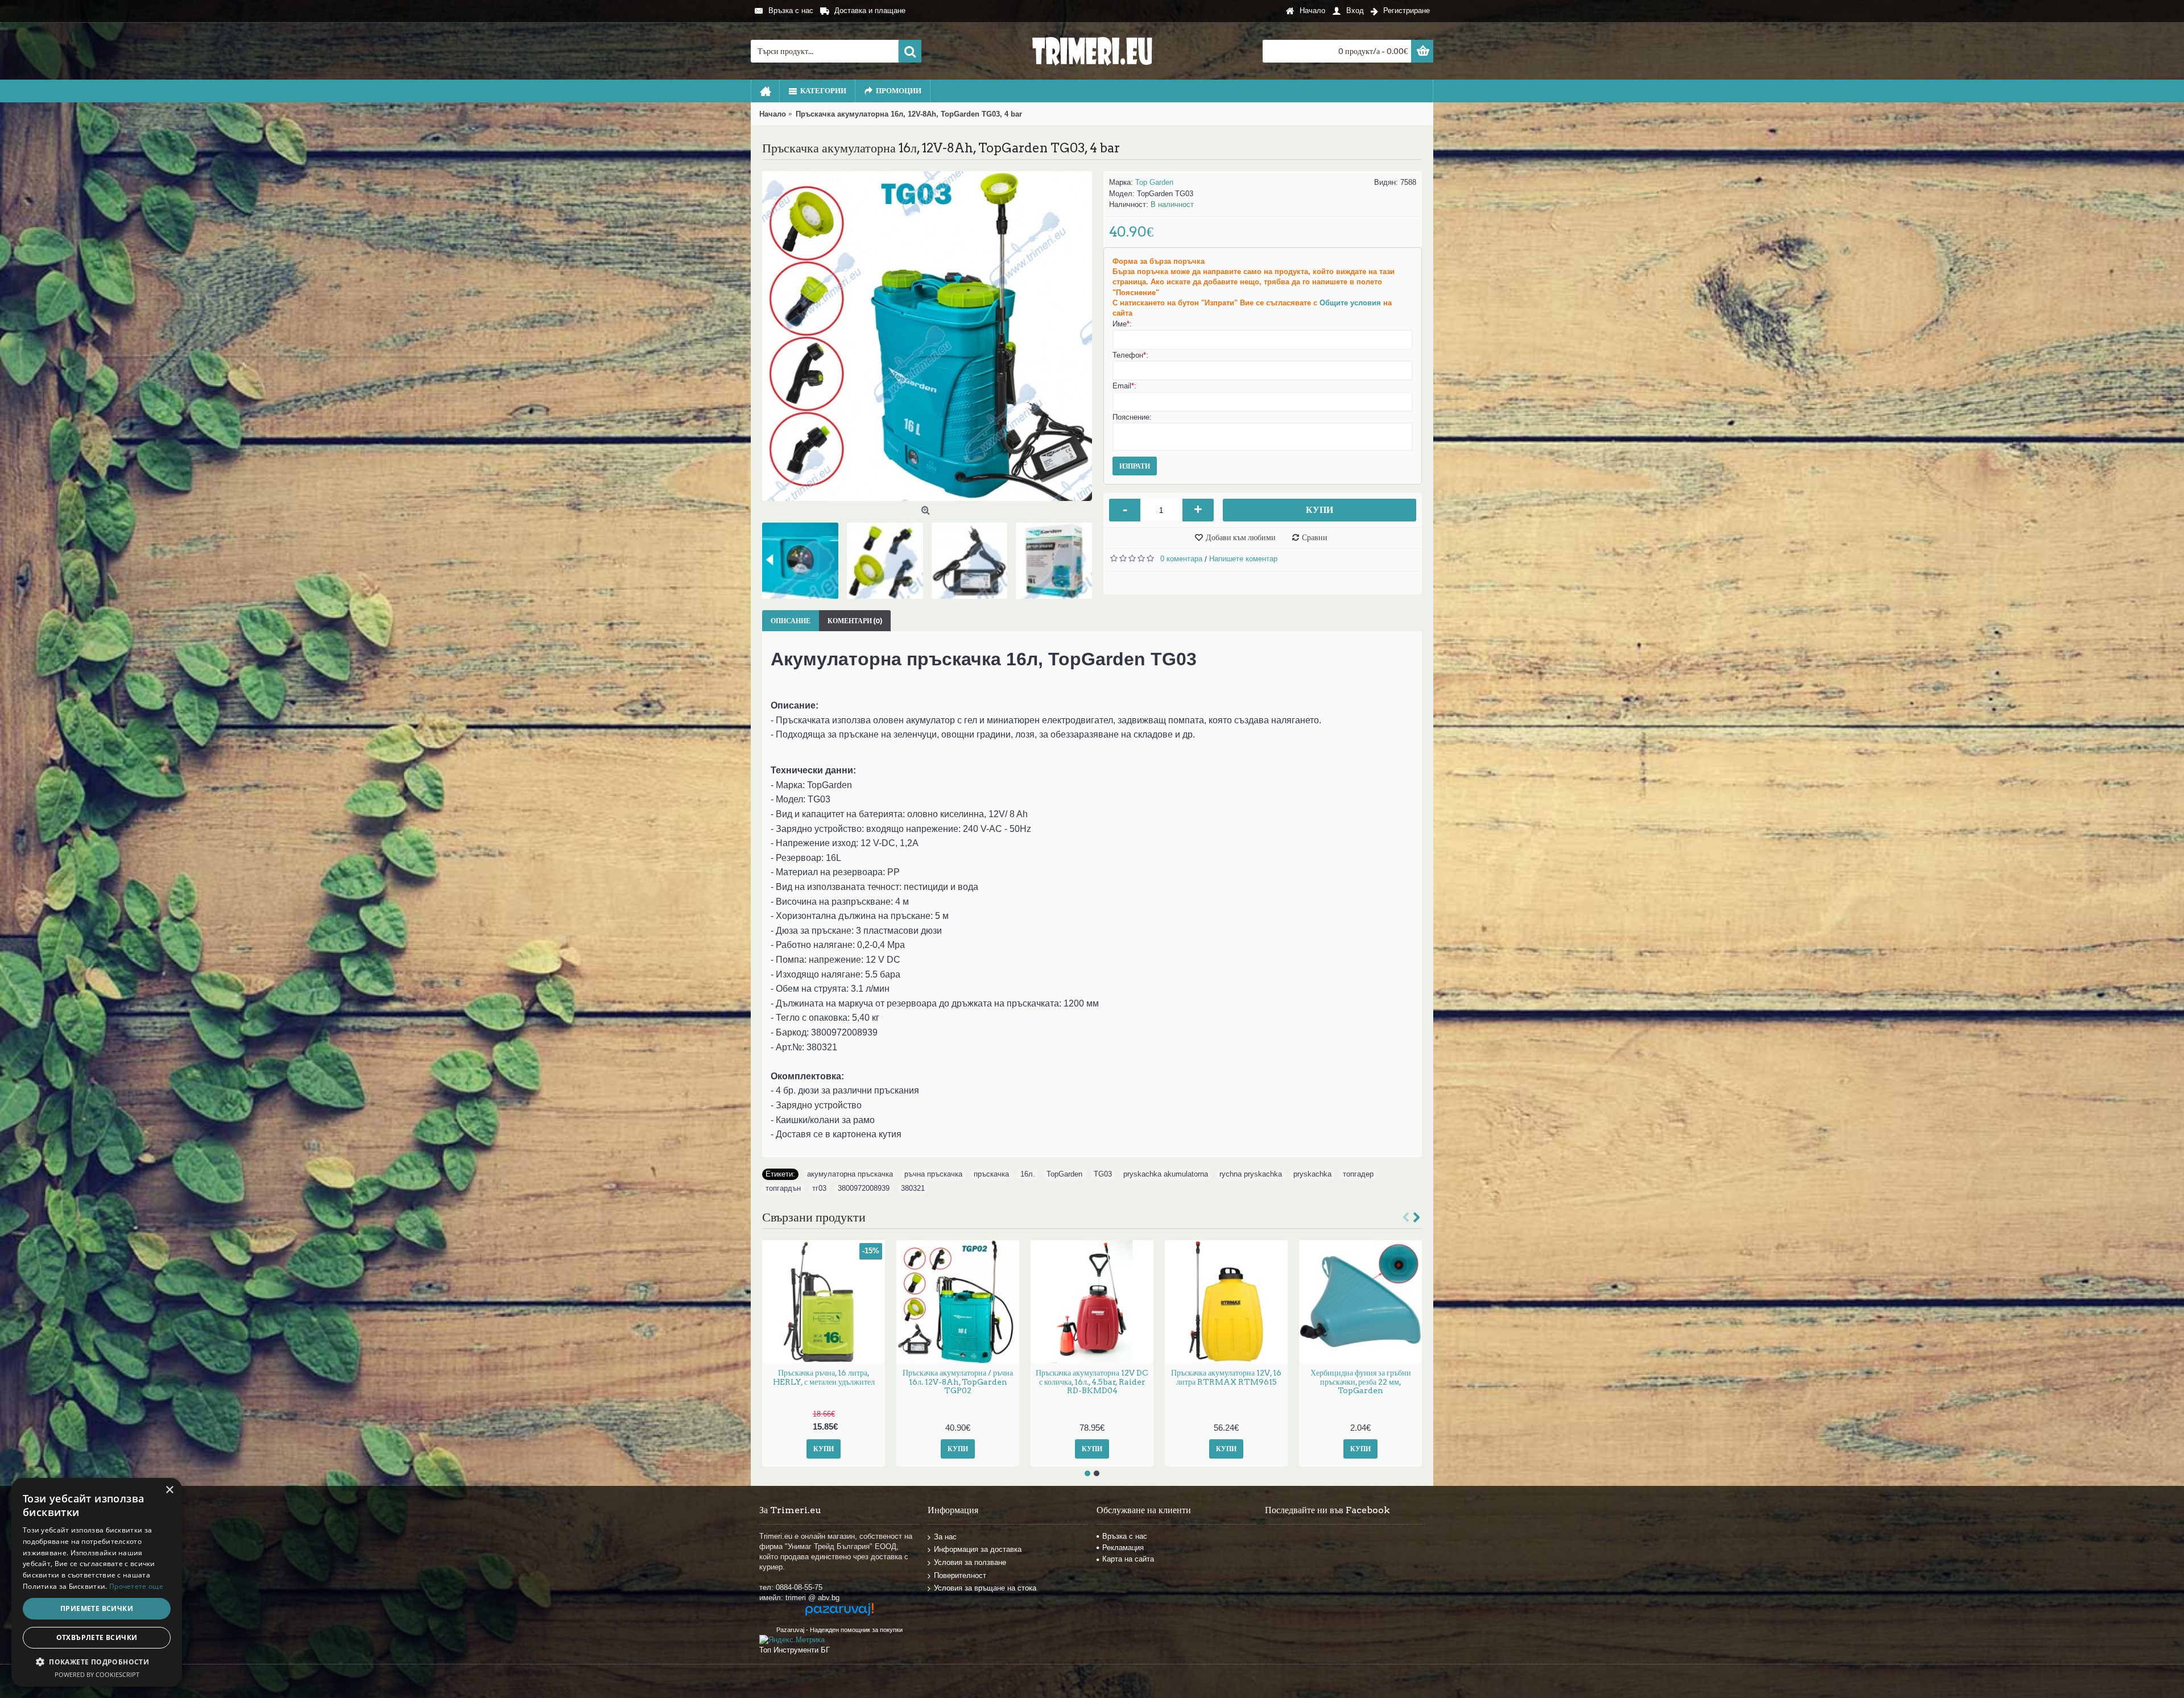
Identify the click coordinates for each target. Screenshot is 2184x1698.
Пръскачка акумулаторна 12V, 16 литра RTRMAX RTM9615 (1226, 1377)
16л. (1028, 1174)
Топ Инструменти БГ (795, 1650)
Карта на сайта (1128, 1559)
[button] (97, 1662)
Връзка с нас (1125, 1536)
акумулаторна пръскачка (850, 1174)
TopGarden (1064, 1174)
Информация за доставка (978, 1549)
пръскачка (991, 1174)
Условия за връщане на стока (985, 1588)
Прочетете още (136, 1586)
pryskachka (1312, 1174)
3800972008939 (864, 1188)
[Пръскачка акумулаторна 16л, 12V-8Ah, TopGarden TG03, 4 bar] (927, 336)
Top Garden (1154, 182)
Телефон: (1130, 355)
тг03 (819, 1188)
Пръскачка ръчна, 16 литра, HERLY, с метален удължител (824, 1377)
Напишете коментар (1243, 559)
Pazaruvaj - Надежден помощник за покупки (839, 1630)
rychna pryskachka (1251, 1174)
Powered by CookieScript (97, 1674)
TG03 (1103, 1174)
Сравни (1315, 537)
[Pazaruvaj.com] (839, 1614)
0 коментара (1181, 559)
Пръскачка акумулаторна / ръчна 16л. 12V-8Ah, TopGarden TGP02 (958, 1382)
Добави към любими (1241, 537)
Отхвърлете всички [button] (97, 1637)
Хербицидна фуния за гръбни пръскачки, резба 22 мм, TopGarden (1361, 1382)
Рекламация (1123, 1548)
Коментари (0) (855, 621)
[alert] (97, 1582)
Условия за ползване (970, 1562)
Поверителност (960, 1575)
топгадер (1358, 1174)
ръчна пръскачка (933, 1174)
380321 (913, 1188)
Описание (791, 621)
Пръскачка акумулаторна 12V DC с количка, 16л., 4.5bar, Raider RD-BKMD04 (1092, 1382)
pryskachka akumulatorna (1166, 1174)
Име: (1122, 324)
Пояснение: (1132, 417)
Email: (1124, 386)
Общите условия (1350, 303)
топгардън (783, 1188)
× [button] (169, 1490)
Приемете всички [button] (97, 1608)
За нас (945, 1536)
